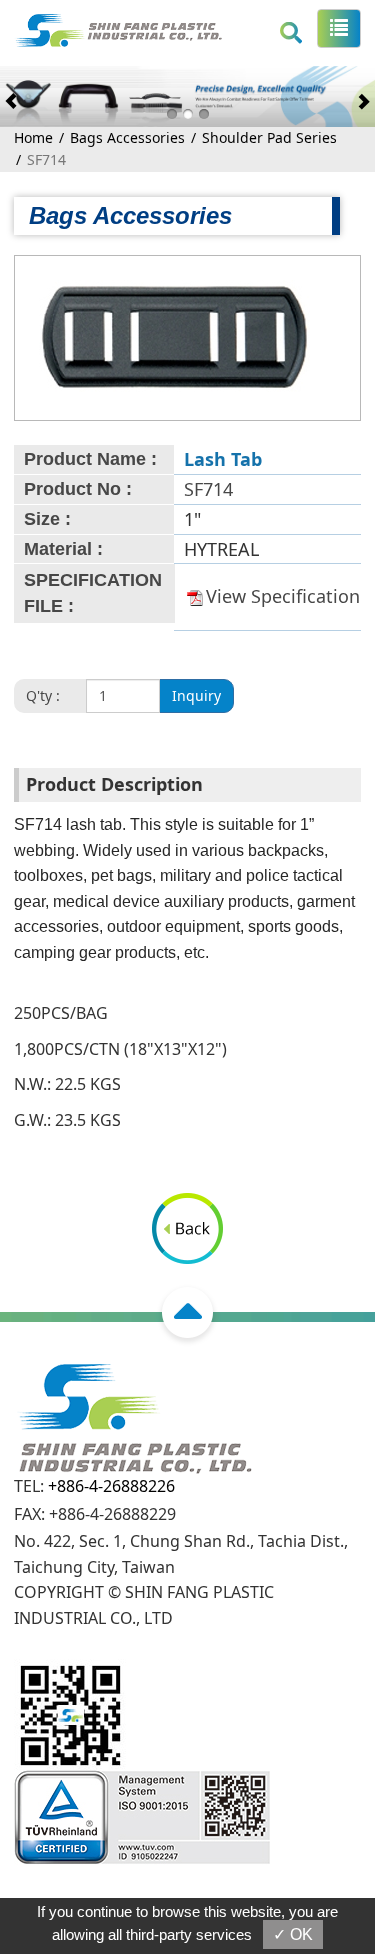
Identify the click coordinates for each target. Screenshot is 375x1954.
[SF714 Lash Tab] (174, 336)
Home (33, 137)
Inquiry (196, 695)
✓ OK (293, 1934)
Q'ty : (43, 695)
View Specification (283, 596)
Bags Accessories (127, 137)
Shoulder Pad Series (269, 137)
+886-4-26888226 (111, 1486)
